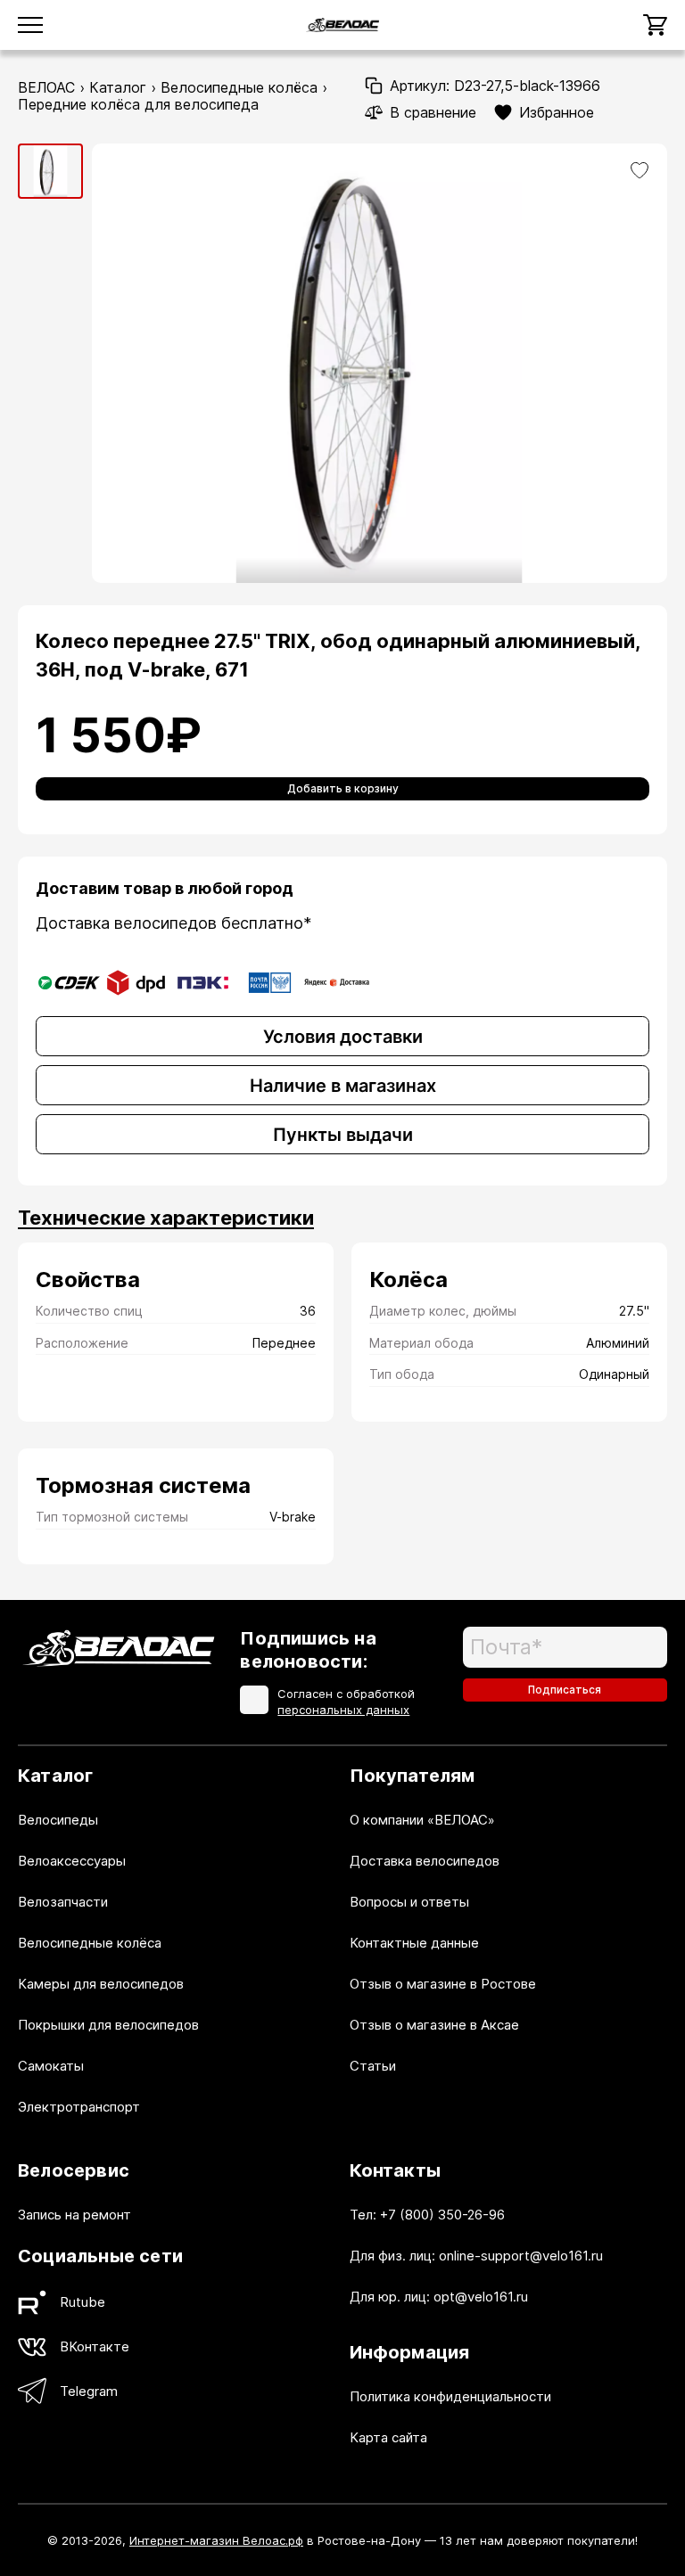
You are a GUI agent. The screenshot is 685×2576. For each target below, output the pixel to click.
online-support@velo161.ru (521, 2256)
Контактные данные (414, 1943)
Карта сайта (388, 2437)
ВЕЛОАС (46, 87)
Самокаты (51, 2066)
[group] (50, 171)
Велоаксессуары (72, 1861)
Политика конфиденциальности (450, 2396)
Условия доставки (343, 1037)
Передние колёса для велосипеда (138, 104)
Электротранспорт (79, 2107)
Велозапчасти (63, 1902)
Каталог (118, 87)
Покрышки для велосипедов (108, 2025)
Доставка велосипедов (425, 1861)
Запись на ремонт (74, 2215)
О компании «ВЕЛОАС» (422, 1820)
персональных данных (343, 1710)
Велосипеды (58, 1820)
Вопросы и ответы (409, 1902)
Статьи (373, 2066)
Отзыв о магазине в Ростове (443, 1984)
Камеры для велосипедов (101, 1984)
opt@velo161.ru (481, 2297)
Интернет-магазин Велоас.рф (216, 2540)
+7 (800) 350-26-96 (442, 2215)
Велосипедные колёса (239, 87)
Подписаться (565, 1690)
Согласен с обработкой (346, 1702)
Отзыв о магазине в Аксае (434, 2025)
